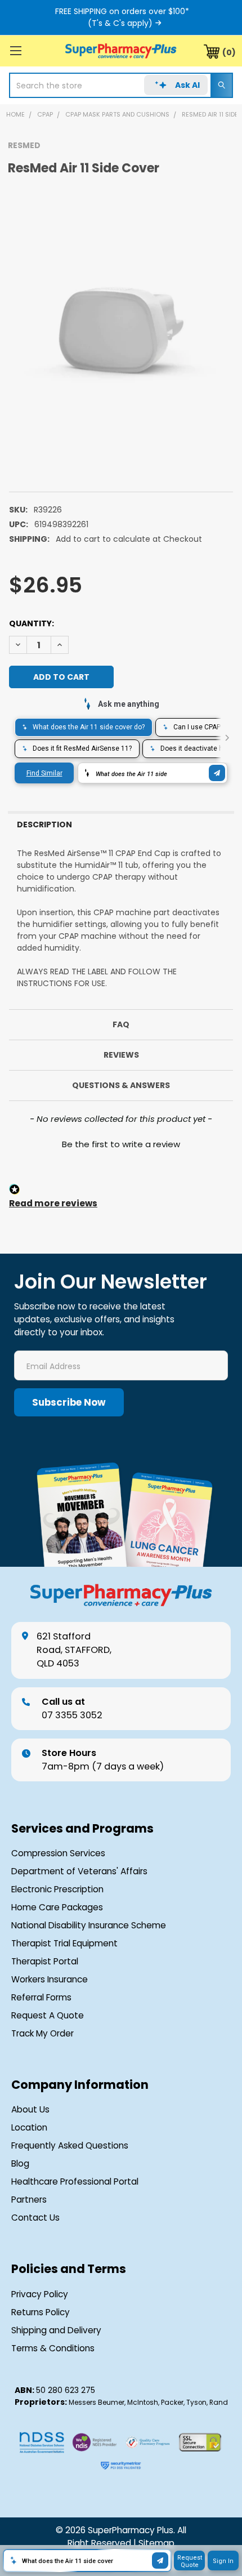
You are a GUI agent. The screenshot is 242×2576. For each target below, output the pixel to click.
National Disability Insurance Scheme (89, 1925)
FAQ (121, 1024)
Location (29, 2127)
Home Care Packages (57, 1907)
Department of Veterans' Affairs (79, 1871)
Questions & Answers (121, 1085)
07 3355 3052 (72, 1708)
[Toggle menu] (15, 50)
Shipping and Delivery (56, 2330)
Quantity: (32, 623)
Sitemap (156, 2543)
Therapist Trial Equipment (64, 1943)
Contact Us (35, 2218)
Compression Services (58, 1853)
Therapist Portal (45, 1961)
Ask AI (187, 85)
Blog (20, 2163)
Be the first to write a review (121, 1144)
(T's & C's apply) (120, 23)
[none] (121, 328)
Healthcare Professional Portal (75, 2181)
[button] (121, 1143)
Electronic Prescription (57, 1889)
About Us (30, 2109)
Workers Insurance (50, 1979)
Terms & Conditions (53, 2348)
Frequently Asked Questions (70, 2145)
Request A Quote (48, 2015)
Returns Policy (41, 2312)
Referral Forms (41, 1997)
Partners (29, 2200)
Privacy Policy (40, 2294)
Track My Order (42, 2033)
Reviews (121, 1055)
